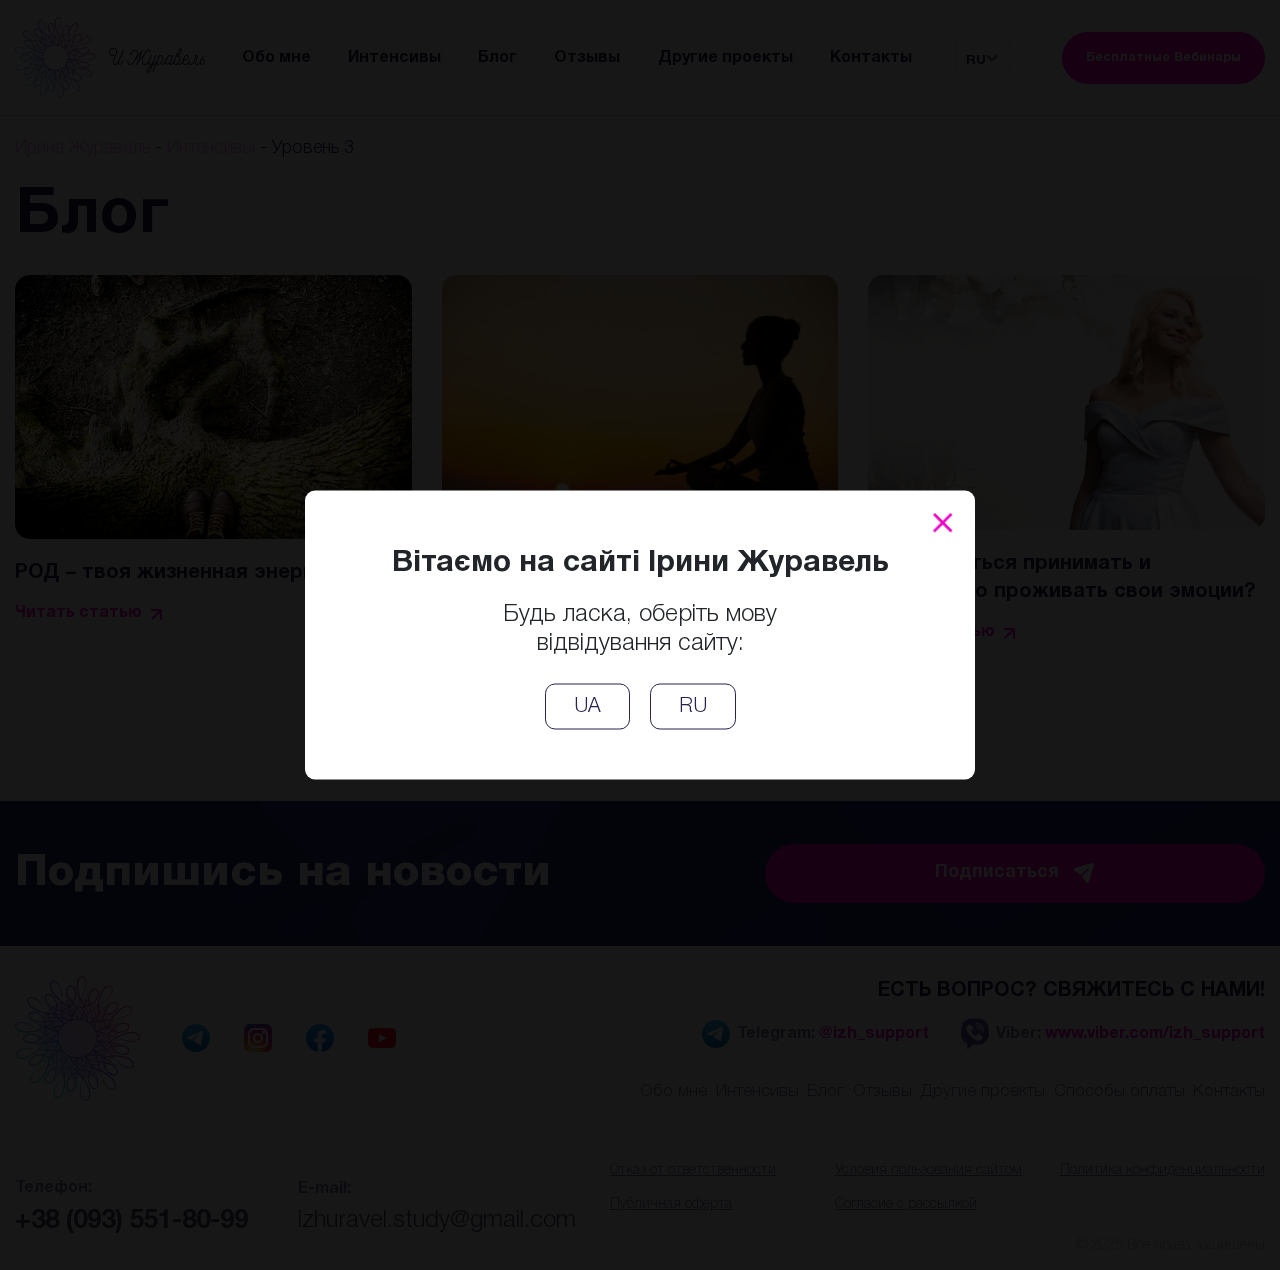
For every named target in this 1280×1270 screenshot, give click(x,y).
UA (587, 707)
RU (693, 707)
